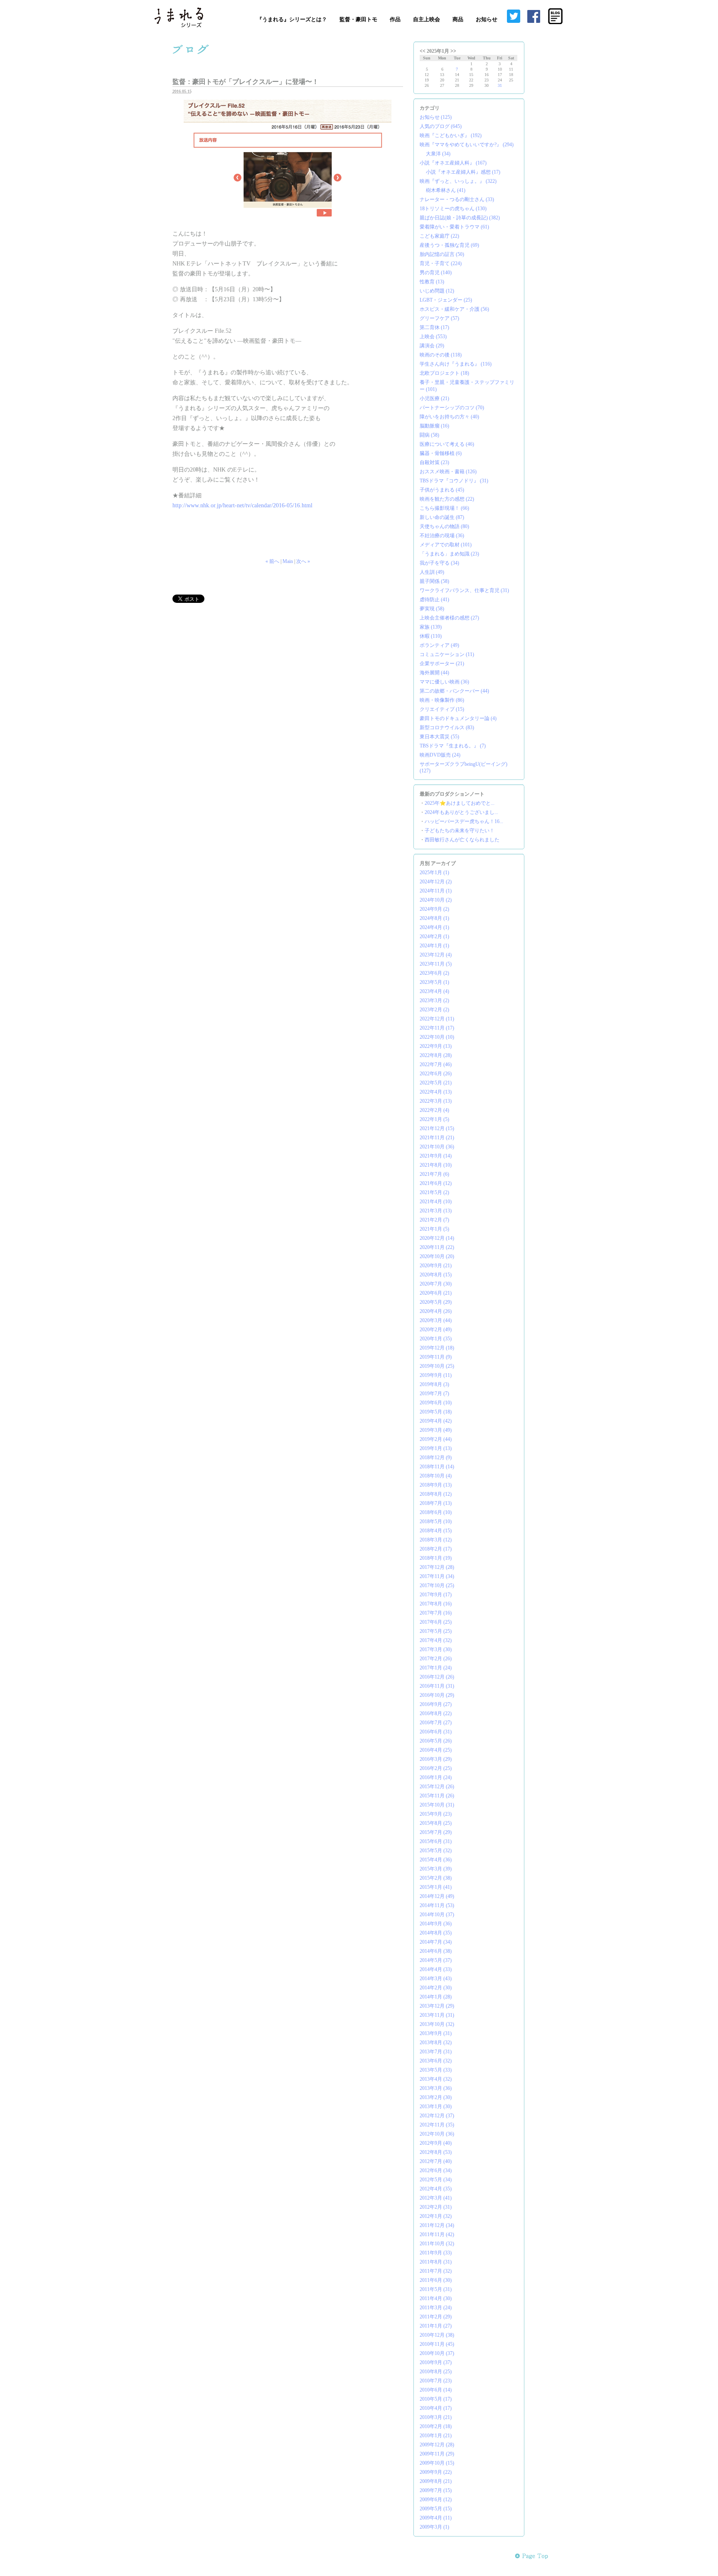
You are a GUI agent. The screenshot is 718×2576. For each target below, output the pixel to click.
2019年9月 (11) (436, 1375)
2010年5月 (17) (436, 2399)
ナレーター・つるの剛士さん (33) (457, 199)
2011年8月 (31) (436, 2262)
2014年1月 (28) (436, 1997)
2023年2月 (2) (434, 1010)
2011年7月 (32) (436, 2271)
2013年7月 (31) (436, 2052)
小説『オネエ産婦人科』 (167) (453, 163)
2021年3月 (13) (436, 1211)
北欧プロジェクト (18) (444, 373)
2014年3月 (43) (436, 1979)
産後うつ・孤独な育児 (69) (449, 245)
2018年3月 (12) (436, 1540)
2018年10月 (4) (436, 1476)
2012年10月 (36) (437, 2134)
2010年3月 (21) (436, 2417)
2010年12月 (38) (437, 2335)
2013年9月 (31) (436, 2033)
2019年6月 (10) (436, 1403)
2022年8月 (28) (436, 1055)
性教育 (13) (432, 282)
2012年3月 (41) (436, 2198)
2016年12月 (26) (437, 1677)
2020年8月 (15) (436, 1275)
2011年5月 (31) (436, 2289)
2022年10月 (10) (437, 1037)
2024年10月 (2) (436, 900)
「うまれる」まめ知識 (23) (449, 554)
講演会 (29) (432, 346)
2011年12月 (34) (437, 2225)
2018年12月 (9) (436, 1458)
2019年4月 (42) (436, 1421)
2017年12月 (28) (437, 1567)
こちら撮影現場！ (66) (444, 508)
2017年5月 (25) (436, 1631)
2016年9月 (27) (436, 1704)
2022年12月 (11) (437, 1019)
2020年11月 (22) (437, 1247)
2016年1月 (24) (436, 1777)
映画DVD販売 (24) (440, 755)
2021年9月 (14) (436, 1156)
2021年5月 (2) (434, 1192)
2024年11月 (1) (436, 891)
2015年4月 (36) (436, 1860)
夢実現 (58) (432, 609)
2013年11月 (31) (437, 2015)
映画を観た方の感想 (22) (447, 499)
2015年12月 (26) (437, 1787)
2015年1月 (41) (436, 1887)
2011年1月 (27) (436, 2326)
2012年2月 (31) (436, 2207)
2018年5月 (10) (436, 1522)
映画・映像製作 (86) (442, 700)
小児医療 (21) (434, 398)
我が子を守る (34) (439, 563)
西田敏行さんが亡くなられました (462, 840)
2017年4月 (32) (436, 1640)
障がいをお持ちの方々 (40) (449, 417)
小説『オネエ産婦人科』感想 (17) (463, 172)
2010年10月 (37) (437, 2353)
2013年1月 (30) (436, 2107)
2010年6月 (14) (436, 2390)
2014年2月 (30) (436, 1988)
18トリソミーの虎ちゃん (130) (453, 209)
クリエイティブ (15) (442, 709)
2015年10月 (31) (437, 1805)
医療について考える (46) (447, 444)
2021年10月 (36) (437, 1147)
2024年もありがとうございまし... (461, 812)
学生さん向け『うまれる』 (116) (456, 364)
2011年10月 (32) (437, 2244)
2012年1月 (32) (436, 2216)
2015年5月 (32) (436, 1851)
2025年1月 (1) (434, 873)
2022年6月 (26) (436, 1074)
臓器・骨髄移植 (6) (441, 453)
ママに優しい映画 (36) (444, 682)
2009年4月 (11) (436, 2518)
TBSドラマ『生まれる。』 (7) (453, 746)
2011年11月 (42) (437, 2234)
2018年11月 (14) (437, 1467)
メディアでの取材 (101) (446, 545)
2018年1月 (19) (436, 1558)
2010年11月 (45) (437, 2344)
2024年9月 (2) (434, 909)
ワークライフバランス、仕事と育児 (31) (464, 590)
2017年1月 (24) (436, 1668)
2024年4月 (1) (434, 927)
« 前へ (272, 561)
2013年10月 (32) (437, 2024)
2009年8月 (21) (436, 2481)
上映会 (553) (433, 337)
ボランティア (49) (439, 645)
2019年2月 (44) (436, 1439)
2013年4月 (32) (436, 2079)
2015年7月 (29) (436, 1832)
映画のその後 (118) (441, 355)
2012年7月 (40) (436, 2161)
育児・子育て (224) (441, 263)
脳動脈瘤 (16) (434, 426)
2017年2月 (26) (436, 1659)
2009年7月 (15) (436, 2490)
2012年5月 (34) (436, 2180)
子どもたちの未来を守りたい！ (460, 831)
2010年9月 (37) (436, 2362)
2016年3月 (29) (436, 1759)
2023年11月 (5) (436, 964)
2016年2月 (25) (436, 1768)
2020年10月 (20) (437, 1256)
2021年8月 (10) (436, 1165)
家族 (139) (431, 627)
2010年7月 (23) (436, 2381)
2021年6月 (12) (436, 1183)
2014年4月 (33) (436, 1969)
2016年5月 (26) (436, 1741)
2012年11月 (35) (437, 2125)
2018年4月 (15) (436, 1531)
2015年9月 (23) (436, 1814)
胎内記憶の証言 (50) (442, 254)
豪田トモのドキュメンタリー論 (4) (458, 718)
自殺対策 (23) (434, 462)
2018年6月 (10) (436, 1512)
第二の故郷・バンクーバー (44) (454, 691)
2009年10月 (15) (437, 2463)
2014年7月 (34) (436, 1942)
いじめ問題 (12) (437, 291)
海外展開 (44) (434, 673)
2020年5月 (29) (436, 1302)
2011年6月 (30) (436, 2280)
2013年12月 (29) (437, 2006)
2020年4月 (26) (436, 1311)
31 (500, 85)
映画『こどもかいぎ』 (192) (451, 135)
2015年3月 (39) (436, 1869)
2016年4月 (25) (436, 1750)
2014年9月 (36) (436, 1924)
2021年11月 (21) (437, 1138)
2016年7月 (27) (436, 1723)
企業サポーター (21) (442, 664)
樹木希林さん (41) (446, 190)
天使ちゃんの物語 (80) (444, 526)
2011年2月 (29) (436, 2317)
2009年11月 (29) (437, 2454)
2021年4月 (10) (436, 1202)
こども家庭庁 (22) (439, 236)
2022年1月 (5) (434, 1119)
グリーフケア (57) (439, 318)
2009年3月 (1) (434, 2527)
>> (453, 51)
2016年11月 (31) (437, 1686)
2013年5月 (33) (436, 2070)
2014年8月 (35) (436, 1933)
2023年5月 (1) (434, 982)
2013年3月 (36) (436, 2088)
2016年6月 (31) (436, 1732)
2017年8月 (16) (436, 1604)
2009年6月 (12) (436, 2500)
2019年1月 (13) (436, 1448)
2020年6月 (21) (436, 1293)
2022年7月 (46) (436, 1064)
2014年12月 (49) (437, 1896)
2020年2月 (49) (436, 1330)
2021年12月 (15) (437, 1128)
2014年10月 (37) (437, 1915)
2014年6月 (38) (436, 1951)
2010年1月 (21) (436, 2436)
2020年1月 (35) (436, 1339)
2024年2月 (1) (434, 937)
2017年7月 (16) (436, 1613)
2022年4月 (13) (436, 1092)
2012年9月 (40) (436, 2143)
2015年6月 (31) (436, 1841)
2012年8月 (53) (436, 2152)
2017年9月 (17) (436, 1595)
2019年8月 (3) (434, 1384)
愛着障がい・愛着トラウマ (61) (454, 227)
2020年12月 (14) (437, 1238)
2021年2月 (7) (434, 1220)
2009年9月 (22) (436, 2472)
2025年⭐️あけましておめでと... (460, 803)
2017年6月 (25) (436, 1622)
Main (288, 561)
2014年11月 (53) (437, 1905)
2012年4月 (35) (436, 2189)
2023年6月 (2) (434, 973)
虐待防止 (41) (434, 600)
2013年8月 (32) (436, 2043)
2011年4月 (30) (436, 2298)
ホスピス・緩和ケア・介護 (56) (454, 309)
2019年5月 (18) (436, 1412)
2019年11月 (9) (436, 1357)
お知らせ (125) (436, 117)
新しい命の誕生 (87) (442, 517)
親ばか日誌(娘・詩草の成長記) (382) (460, 218)
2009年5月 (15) (436, 2509)
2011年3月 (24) (436, 2308)
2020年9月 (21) (436, 1266)
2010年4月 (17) (436, 2408)
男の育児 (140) (436, 273)
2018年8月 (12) (436, 1494)
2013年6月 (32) (436, 2061)
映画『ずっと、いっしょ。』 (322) (458, 181)
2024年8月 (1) (434, 918)
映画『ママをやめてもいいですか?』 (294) (467, 145)
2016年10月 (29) (437, 1695)
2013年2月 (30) (436, 2097)
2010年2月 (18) (436, 2426)
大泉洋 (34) (438, 154)
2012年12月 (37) (437, 2116)
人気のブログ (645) (441, 126)
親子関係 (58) (434, 581)
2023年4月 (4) (434, 991)
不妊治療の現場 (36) (442, 536)
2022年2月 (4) (434, 1110)
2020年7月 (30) (436, 1284)
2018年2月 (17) (436, 1549)
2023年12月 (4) (436, 955)
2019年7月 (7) (434, 1394)
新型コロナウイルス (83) (447, 728)
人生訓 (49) (432, 572)
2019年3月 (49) (436, 1430)
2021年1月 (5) (434, 1229)
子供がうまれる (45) (442, 490)
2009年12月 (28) (437, 2445)
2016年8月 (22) (436, 1713)
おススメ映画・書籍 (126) (448, 472)
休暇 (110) (431, 636)
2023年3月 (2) (434, 1000)
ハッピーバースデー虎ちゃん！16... (464, 821)
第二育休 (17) (434, 327)
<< (423, 51)
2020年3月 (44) (436, 1320)
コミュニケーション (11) (447, 654)
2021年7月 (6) (434, 1174)
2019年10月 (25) (437, 1366)
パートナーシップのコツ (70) (452, 408)
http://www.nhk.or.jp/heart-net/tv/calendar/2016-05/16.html (242, 505)
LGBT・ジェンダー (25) (446, 300)
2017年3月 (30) (436, 1649)
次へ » (303, 561)
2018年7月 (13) (436, 1503)
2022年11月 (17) (437, 1028)
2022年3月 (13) (436, 1101)
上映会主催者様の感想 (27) (449, 618)
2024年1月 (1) (434, 946)
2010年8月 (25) (436, 2372)
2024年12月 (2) (436, 882)
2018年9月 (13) (436, 1485)
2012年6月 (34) (436, 2170)
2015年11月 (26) (437, 1796)
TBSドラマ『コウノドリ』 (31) (454, 481)
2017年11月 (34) (437, 1576)
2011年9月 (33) (436, 2253)
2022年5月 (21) (436, 1083)
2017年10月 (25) (437, 1585)
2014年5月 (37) (436, 1960)
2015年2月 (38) (436, 1878)
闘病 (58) (429, 435)
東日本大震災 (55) (439, 737)
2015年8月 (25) (436, 1823)
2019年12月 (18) (437, 1348)
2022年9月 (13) (436, 1046)
